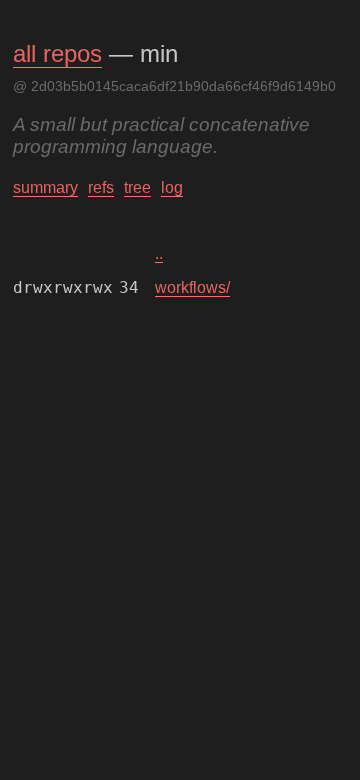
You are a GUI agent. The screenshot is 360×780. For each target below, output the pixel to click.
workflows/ (192, 287)
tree (137, 187)
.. (159, 253)
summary (45, 187)
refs (101, 187)
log (172, 187)
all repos (57, 53)
